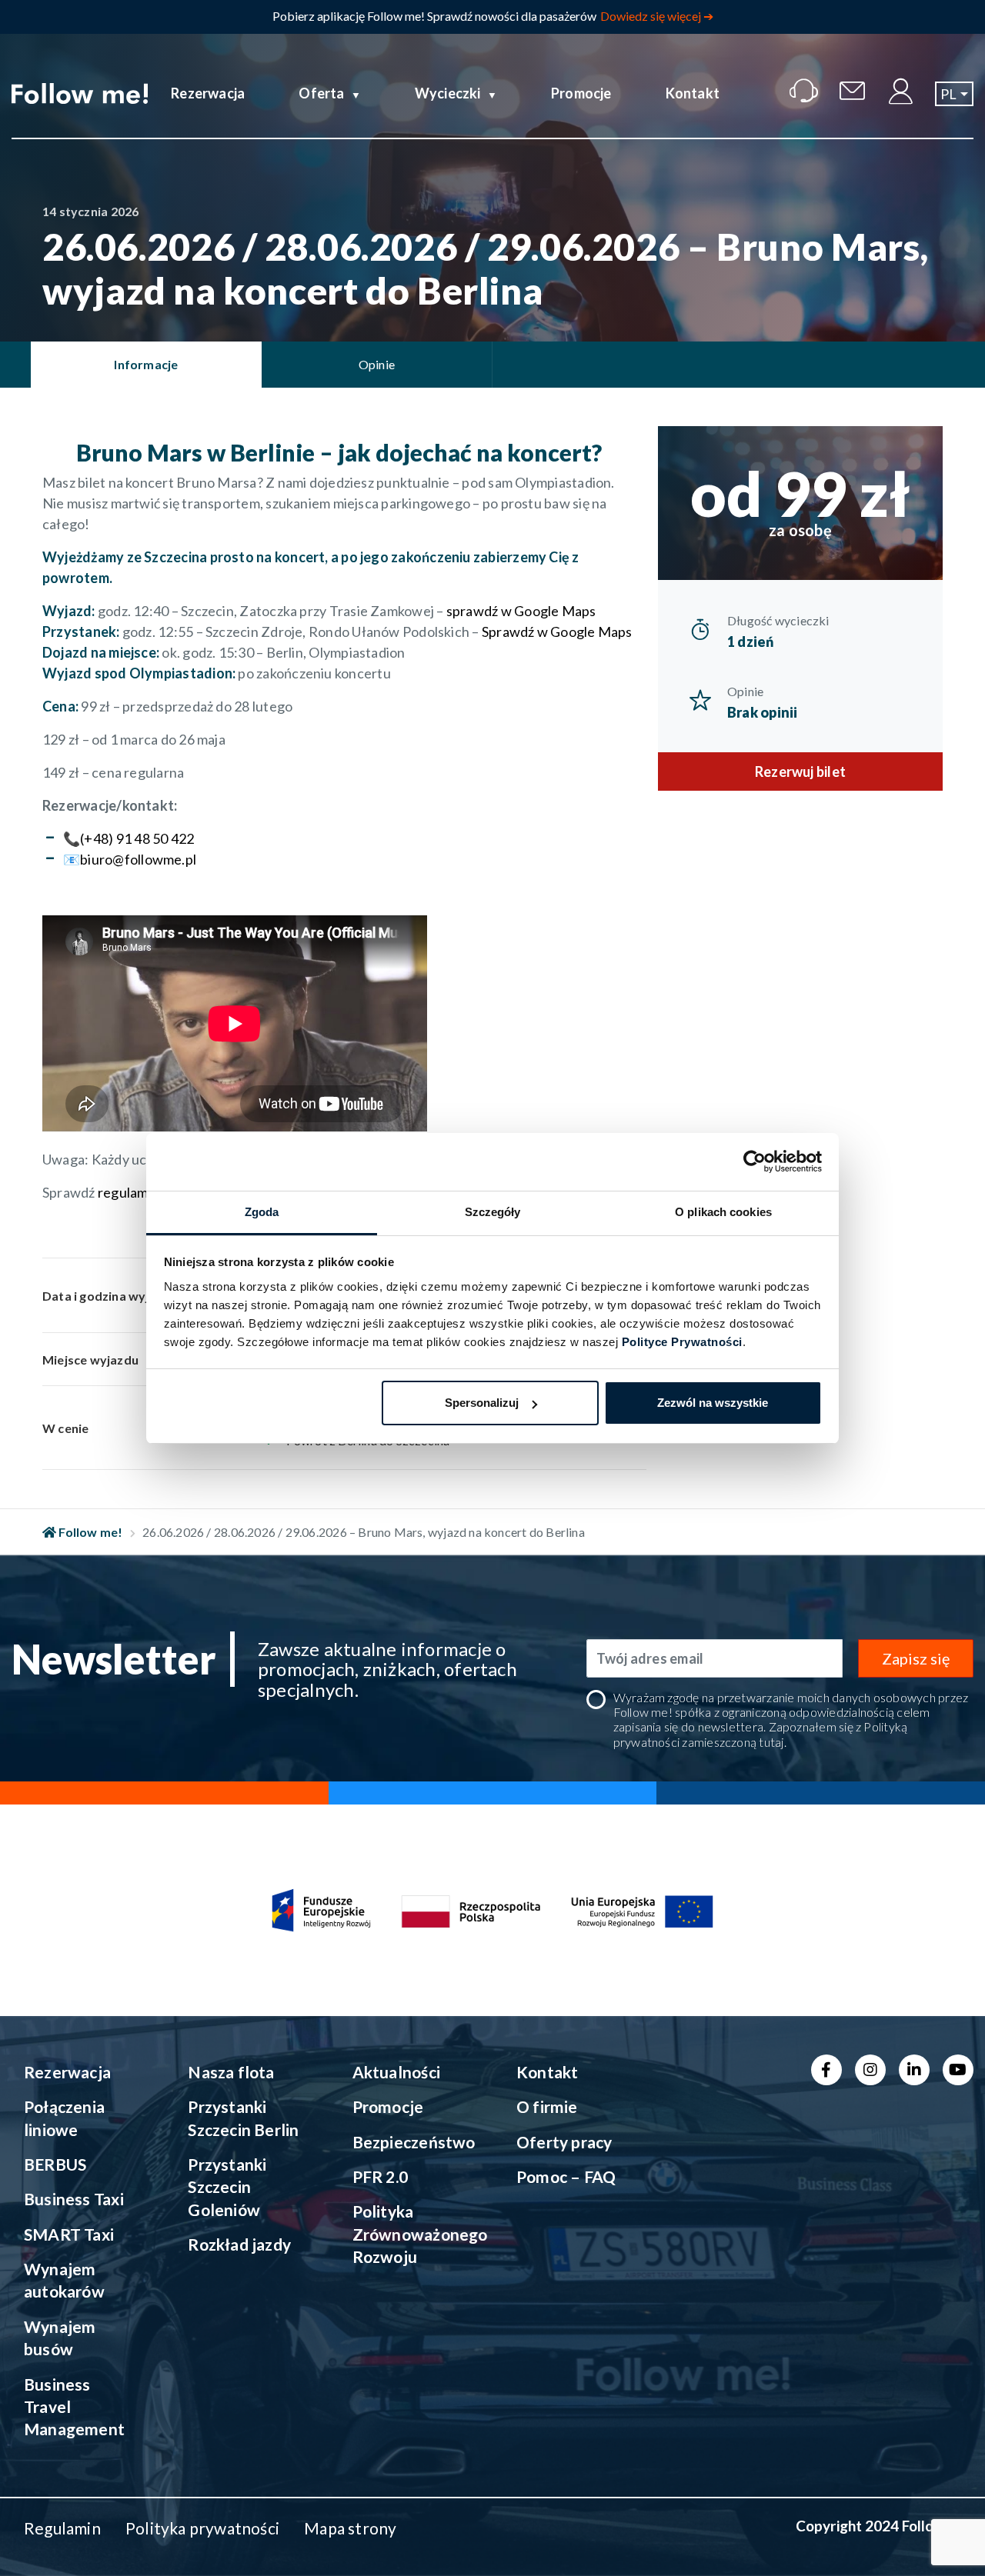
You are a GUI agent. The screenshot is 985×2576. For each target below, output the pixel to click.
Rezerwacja (208, 93)
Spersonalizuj (482, 1403)
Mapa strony (350, 2528)
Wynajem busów (60, 2338)
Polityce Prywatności (682, 1342)
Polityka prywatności (202, 2528)
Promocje (581, 93)
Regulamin (62, 2528)
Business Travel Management (74, 2407)
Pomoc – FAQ (566, 2176)
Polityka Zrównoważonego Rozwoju (417, 2234)
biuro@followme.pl (138, 859)
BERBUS (55, 2164)
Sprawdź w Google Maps (557, 632)
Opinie (745, 691)
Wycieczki (448, 93)
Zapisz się (916, 1658)
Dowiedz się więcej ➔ (657, 16)
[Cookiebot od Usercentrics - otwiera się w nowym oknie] (755, 1161)
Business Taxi (74, 2199)
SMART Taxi (69, 2234)
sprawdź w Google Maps (521, 611)
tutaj (771, 1742)
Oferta (321, 93)
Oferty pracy (564, 2142)
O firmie (547, 2106)
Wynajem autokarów (64, 2280)
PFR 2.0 (380, 2176)
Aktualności (396, 2072)
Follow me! (89, 1532)
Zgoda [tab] (262, 1212)
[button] (954, 94)
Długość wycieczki (778, 620)
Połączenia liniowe (64, 2118)
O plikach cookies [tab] (723, 1212)
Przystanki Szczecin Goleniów (227, 2187)
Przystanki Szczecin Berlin (243, 2118)
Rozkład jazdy (239, 2244)
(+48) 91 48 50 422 (137, 838)
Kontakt (693, 93)
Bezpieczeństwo (414, 2142)
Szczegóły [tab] (493, 1212)
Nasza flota (231, 2072)
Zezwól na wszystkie (713, 1403)
